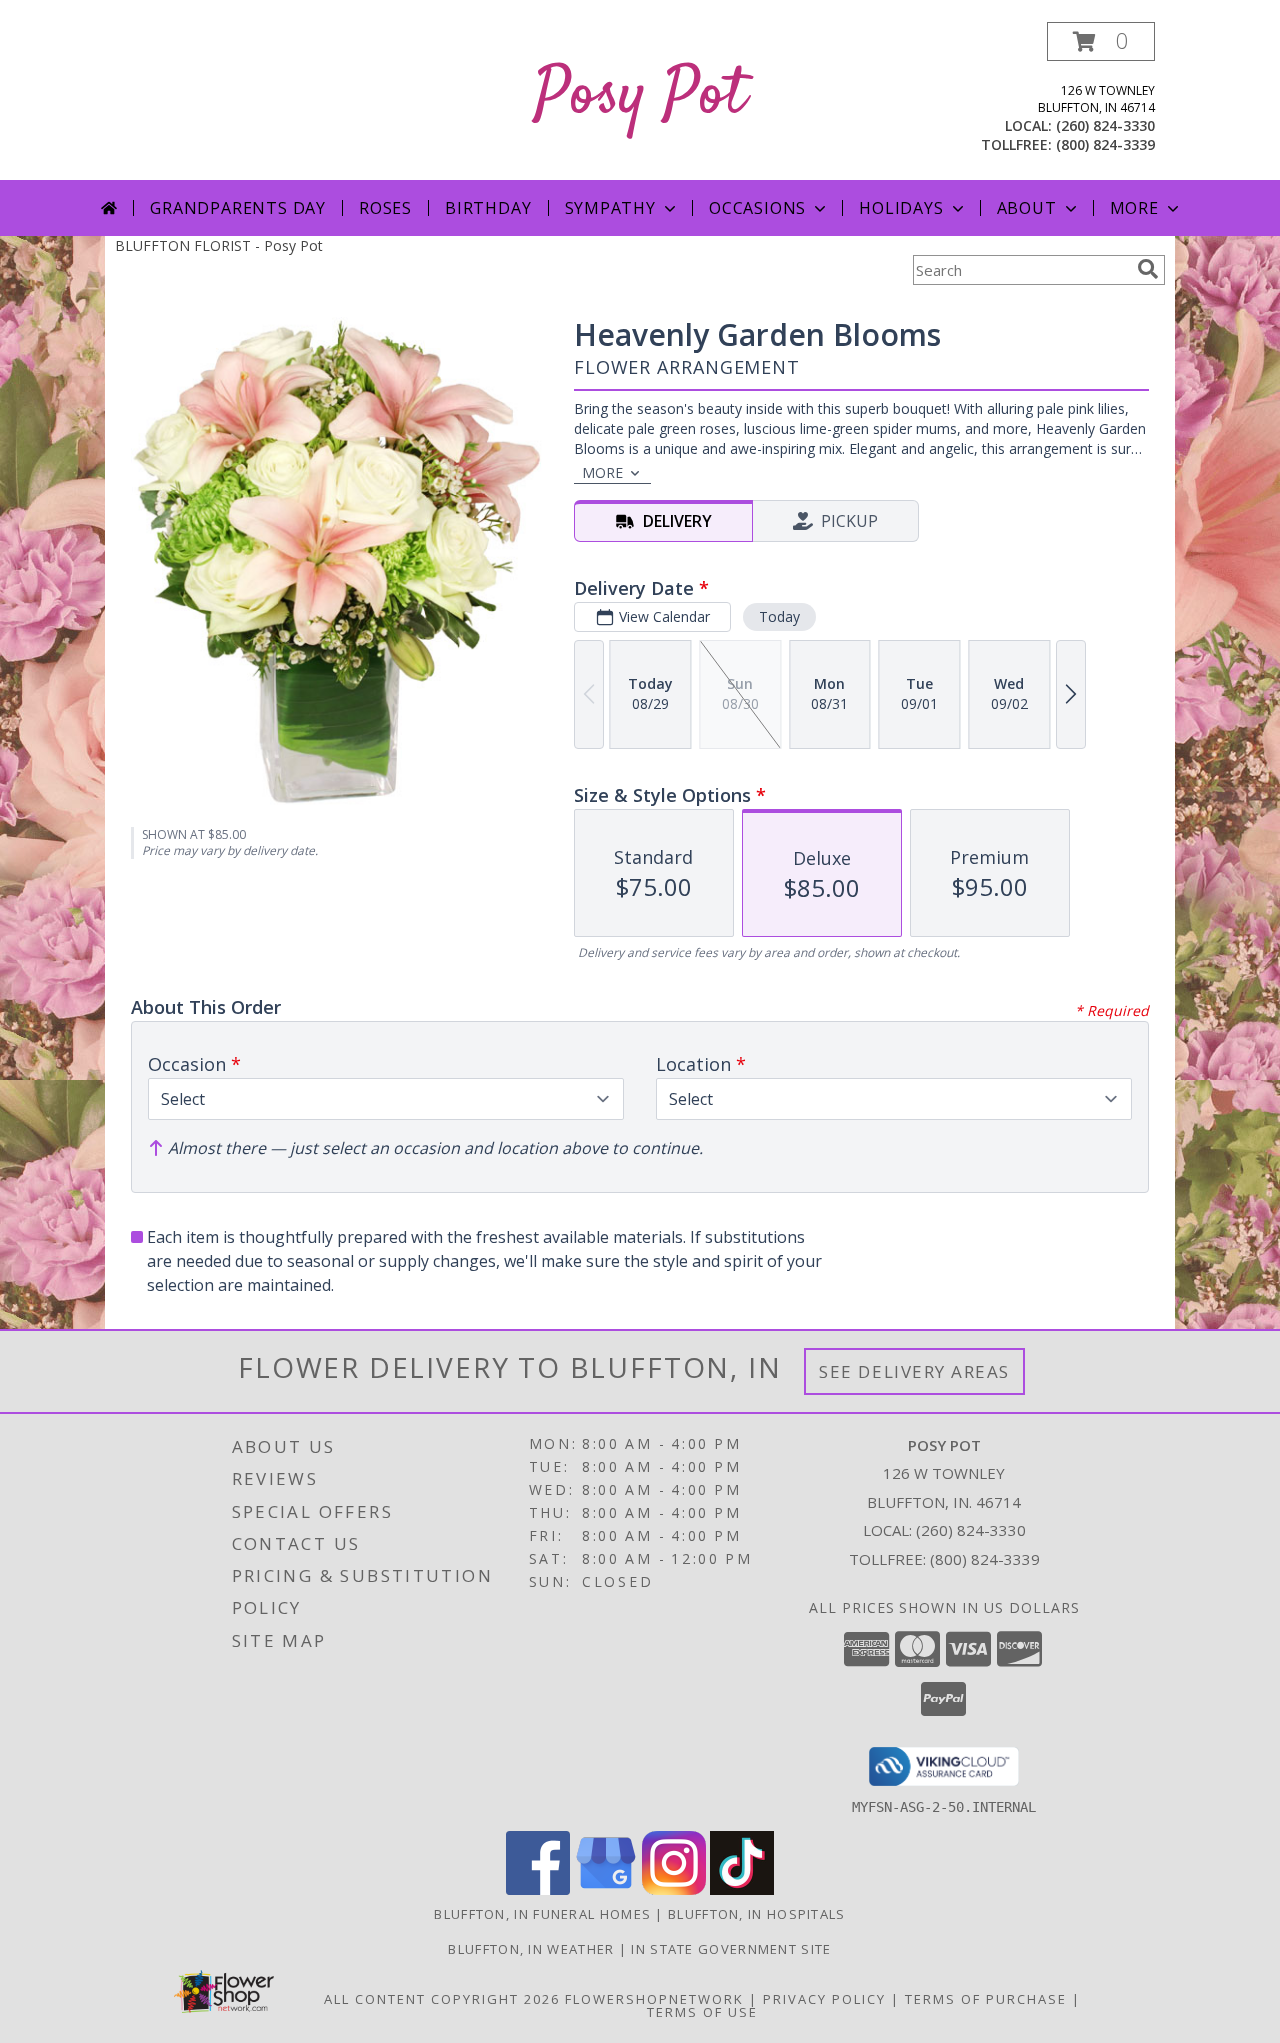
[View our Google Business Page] (606, 1889)
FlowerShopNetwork (654, 1999)
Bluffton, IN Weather (531, 1949)
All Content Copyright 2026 (442, 1999)
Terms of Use (702, 2012)
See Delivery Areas (914, 1371)
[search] (1148, 269)
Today (779, 616)
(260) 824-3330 (1105, 125)
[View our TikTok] (742, 1889)
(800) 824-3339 (1105, 144)
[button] (1101, 41)
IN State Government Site (731, 1949)
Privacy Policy (824, 1999)
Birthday (488, 208)
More (1134, 208)
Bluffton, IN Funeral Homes (542, 1914)
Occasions (757, 208)
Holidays (901, 208)
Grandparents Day (238, 208)
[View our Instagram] (674, 1889)
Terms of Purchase (986, 1999)
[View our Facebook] (538, 1889)
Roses (385, 208)
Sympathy (610, 208)
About (1027, 208)
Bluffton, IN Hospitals (757, 1914)
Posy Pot (640, 96)
